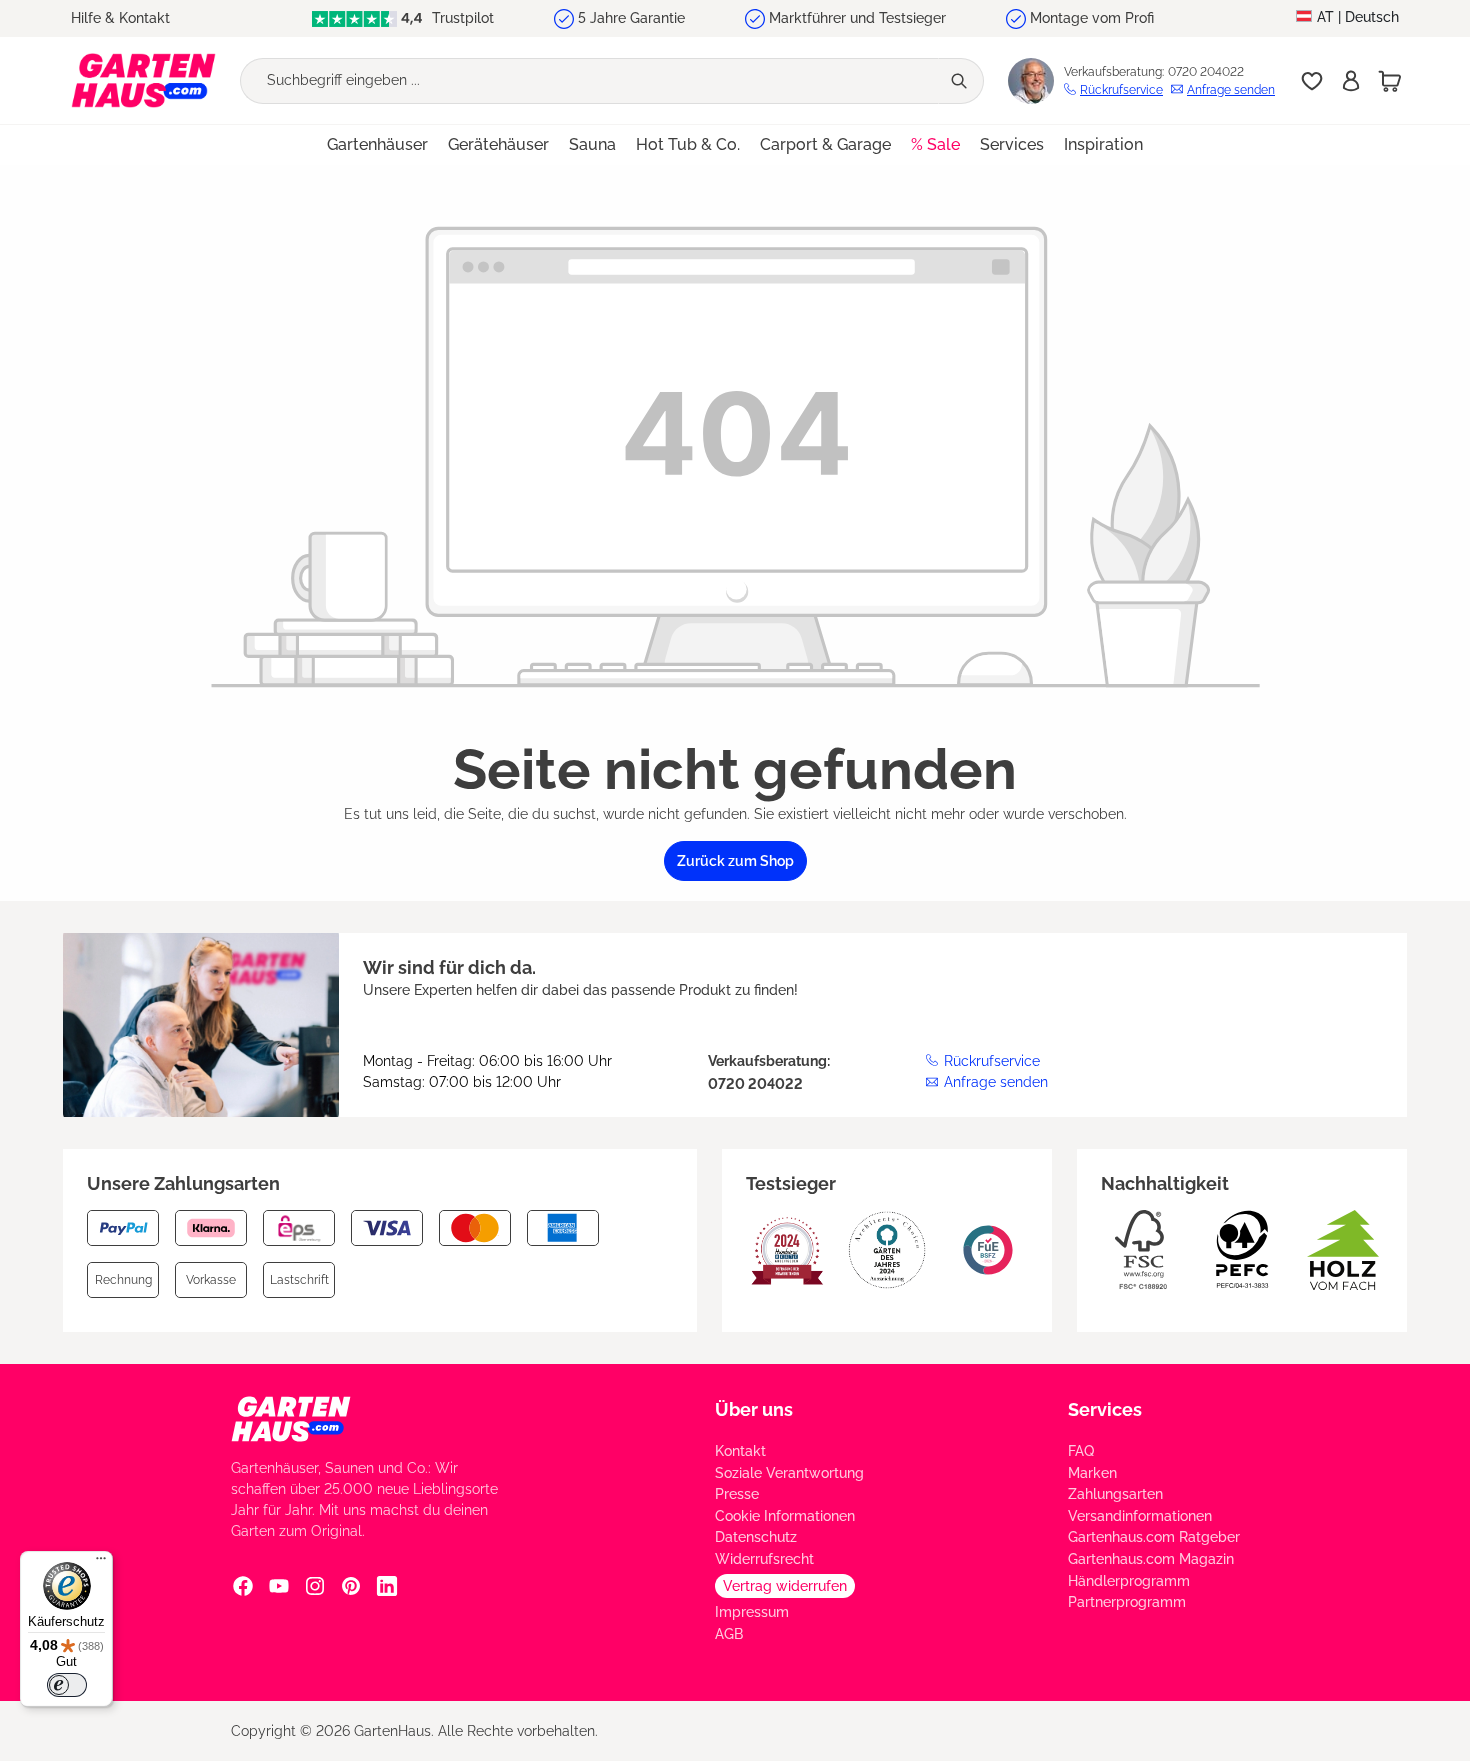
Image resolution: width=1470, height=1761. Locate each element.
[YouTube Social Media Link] (279, 1585)
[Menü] (101, 1563)
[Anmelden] (1351, 81)
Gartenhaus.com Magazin (1151, 1559)
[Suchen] (961, 81)
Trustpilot (461, 18)
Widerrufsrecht (764, 1559)
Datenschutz (756, 1537)
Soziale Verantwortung (789, 1473)
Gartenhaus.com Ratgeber (1154, 1537)
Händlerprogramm (1129, 1581)
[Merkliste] (1312, 81)
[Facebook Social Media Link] (243, 1585)
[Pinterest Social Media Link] (351, 1585)
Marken (1092, 1473)
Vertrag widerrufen (785, 1586)
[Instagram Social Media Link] (315, 1585)
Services (1105, 1409)
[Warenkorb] (1390, 81)
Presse (737, 1494)
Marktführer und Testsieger (857, 18)
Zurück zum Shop (735, 861)
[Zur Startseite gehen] (143, 80)
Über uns (754, 1409)
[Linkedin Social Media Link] (387, 1585)
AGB (729, 1634)
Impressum (752, 1612)
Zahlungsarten (1115, 1494)
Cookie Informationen (785, 1516)
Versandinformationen (1140, 1516)
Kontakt (740, 1451)
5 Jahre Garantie (631, 18)
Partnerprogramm (1127, 1602)
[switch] (67, 1685)
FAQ (1081, 1451)
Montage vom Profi (1092, 18)
